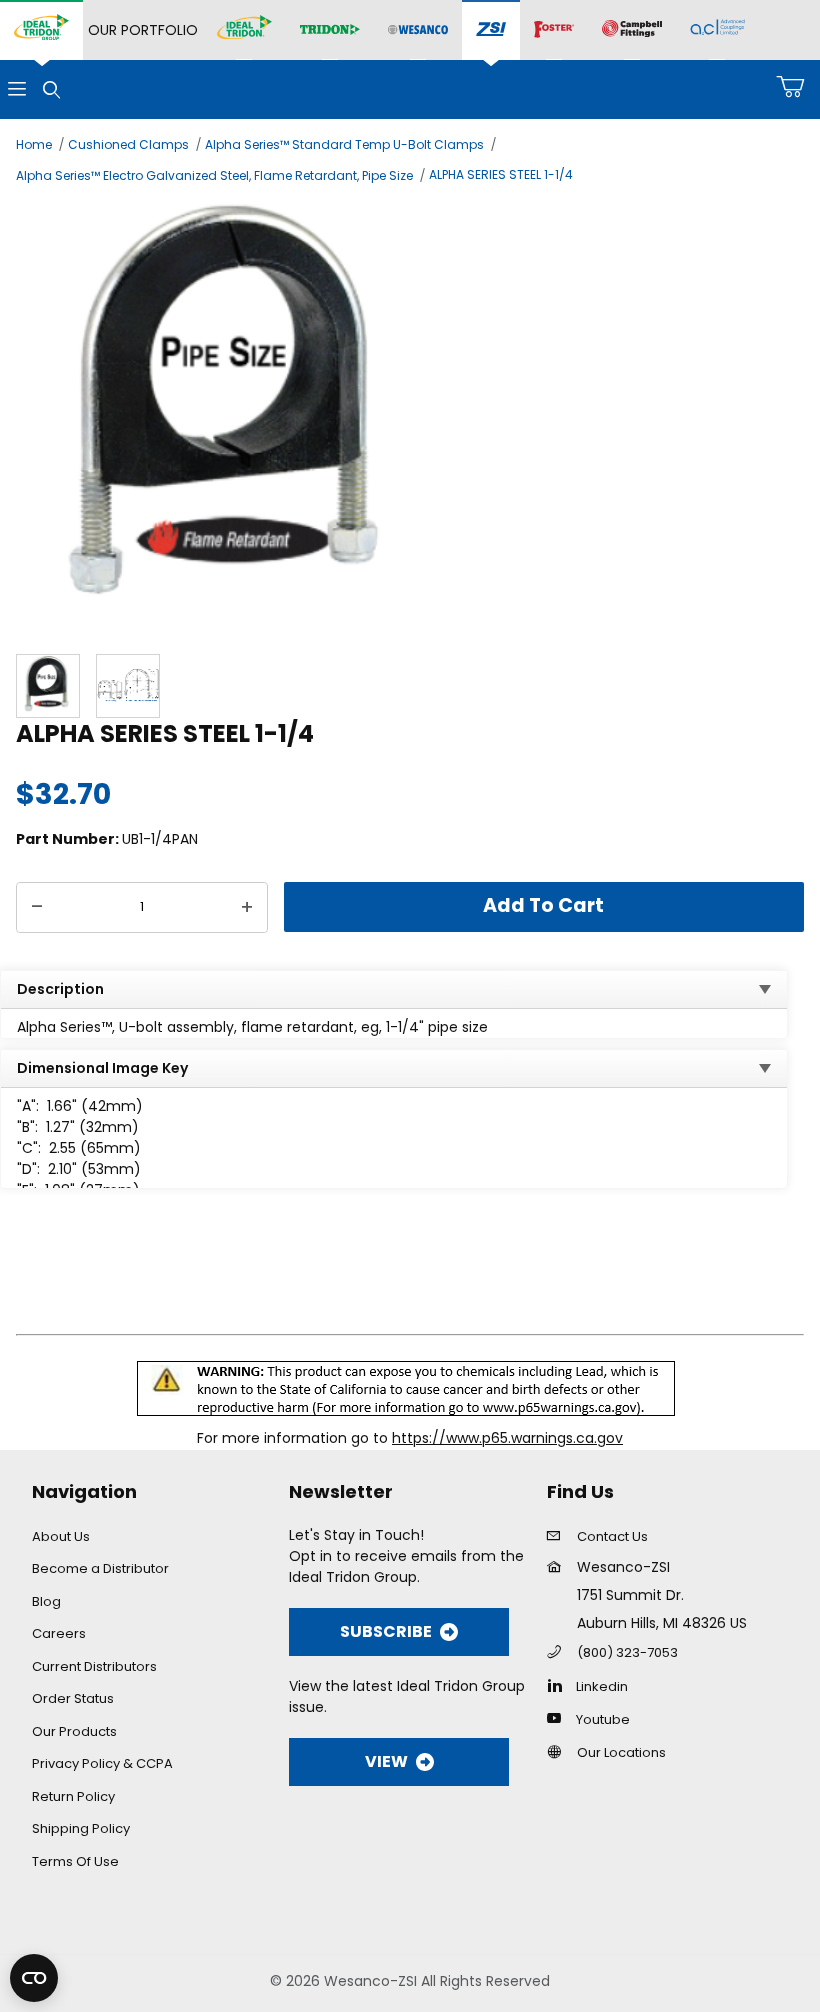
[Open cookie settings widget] (34, 1978)
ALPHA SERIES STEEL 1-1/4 (501, 174)
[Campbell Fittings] (632, 30)
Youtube (603, 1719)
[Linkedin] (559, 1685)
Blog (46, 1601)
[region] (410, 686)
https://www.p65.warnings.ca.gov (507, 1438)
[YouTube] (559, 1718)
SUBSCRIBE (386, 1631)
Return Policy (73, 1796)
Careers (59, 1633)
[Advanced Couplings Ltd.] (717, 30)
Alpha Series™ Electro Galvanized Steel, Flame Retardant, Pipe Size (214, 175)
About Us (61, 1536)
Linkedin (602, 1686)
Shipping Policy (81, 1828)
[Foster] (554, 30)
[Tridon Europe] (330, 30)
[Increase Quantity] (247, 908)
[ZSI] (491, 30)
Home (34, 144)
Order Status (73, 1698)
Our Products (74, 1731)
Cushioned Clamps (128, 144)
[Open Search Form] (51, 89)
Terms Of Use (75, 1861)
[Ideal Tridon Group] (41, 30)
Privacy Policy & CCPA (102, 1763)
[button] (48, 686)
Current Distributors (94, 1666)
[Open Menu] (17, 89)
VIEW (386, 1761)
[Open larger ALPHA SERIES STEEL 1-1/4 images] (410, 416)
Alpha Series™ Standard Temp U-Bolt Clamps (344, 144)
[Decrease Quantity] (37, 908)
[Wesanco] (418, 30)
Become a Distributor (100, 1568)
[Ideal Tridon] (244, 30)
